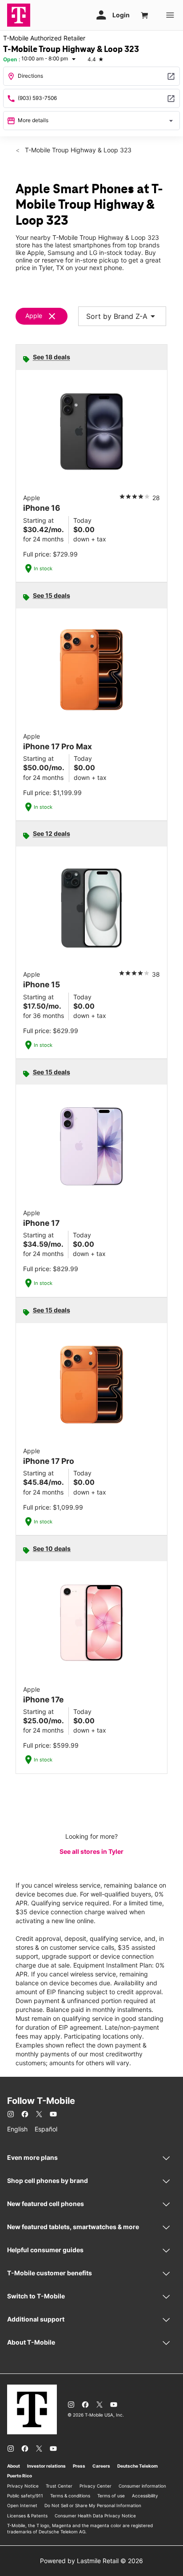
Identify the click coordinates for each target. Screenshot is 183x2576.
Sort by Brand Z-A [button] (122, 316)
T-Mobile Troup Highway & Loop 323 (77, 150)
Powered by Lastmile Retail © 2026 (91, 2561)
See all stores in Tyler (91, 1851)
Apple (34, 316)
